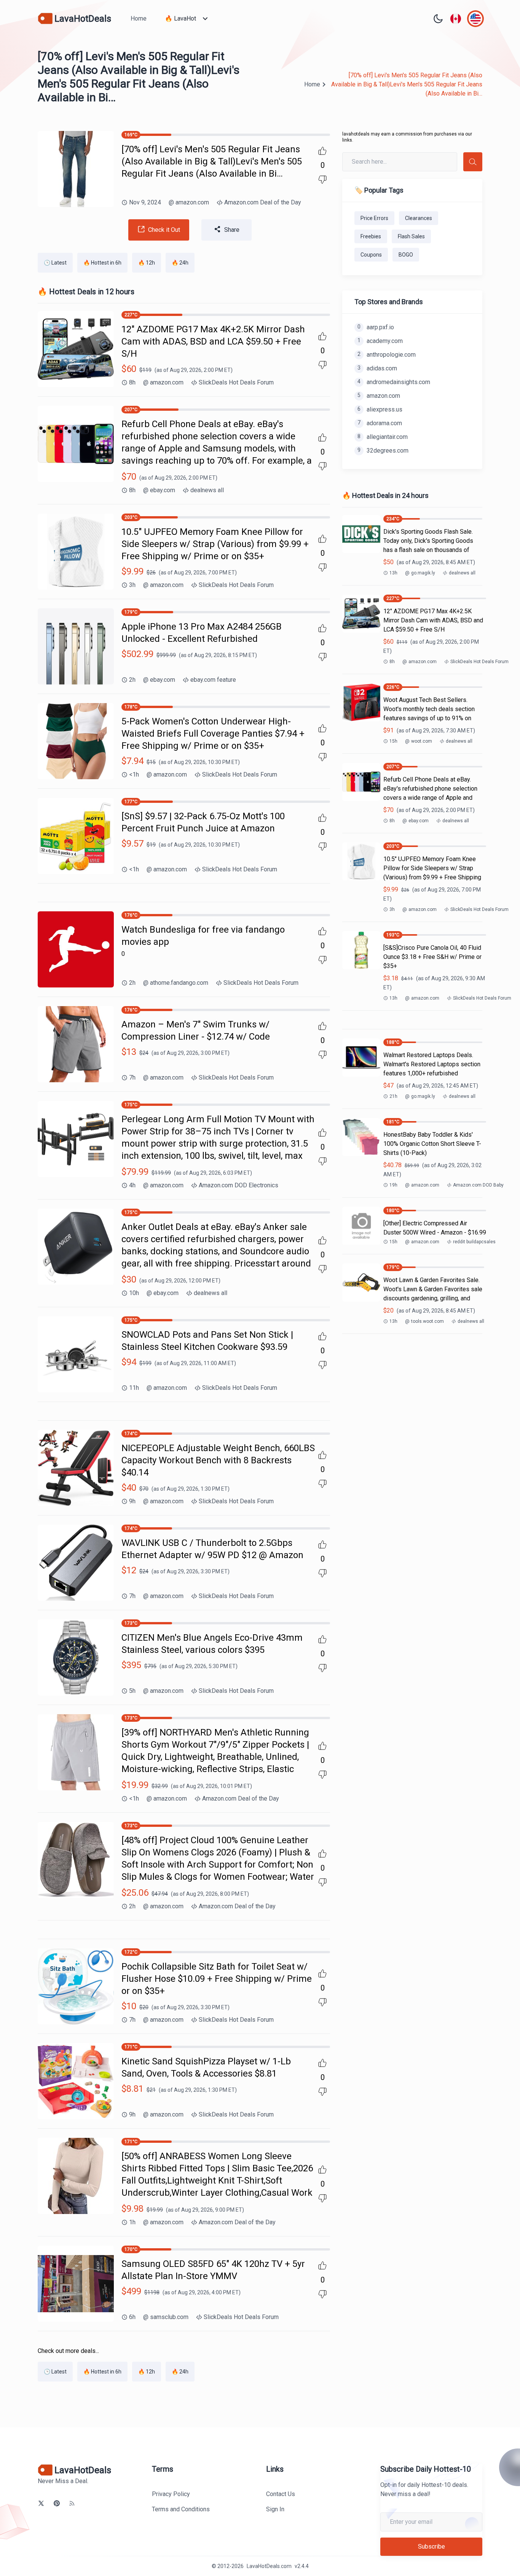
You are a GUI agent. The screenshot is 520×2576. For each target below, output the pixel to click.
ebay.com (159, 490)
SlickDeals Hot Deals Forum (236, 382)
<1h (134, 774)
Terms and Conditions (181, 2509)
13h (393, 573)
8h (132, 382)
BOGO (406, 255)
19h (393, 1185)
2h (132, 680)
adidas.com (377, 368)
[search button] (473, 162)
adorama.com (380, 423)
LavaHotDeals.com (269, 2566)
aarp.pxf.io (376, 327)
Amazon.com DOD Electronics (238, 1185)
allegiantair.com (383, 437)
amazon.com (189, 202)
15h (393, 741)
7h (132, 1077)
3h (132, 585)
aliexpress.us (380, 409)
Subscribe (431, 2546)
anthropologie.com (387, 355)
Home (139, 18)
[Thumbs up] (322, 151)
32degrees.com (383, 451)
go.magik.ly (420, 573)
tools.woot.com (424, 1321)
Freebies (371, 236)
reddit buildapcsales (474, 1242)
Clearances (419, 218)
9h (132, 1501)
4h (132, 1185)
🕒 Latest (55, 263)
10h (134, 1293)
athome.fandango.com (176, 983)
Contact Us (281, 2494)
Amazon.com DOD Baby (478, 1185)
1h (132, 2222)
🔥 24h (180, 263)
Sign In (275, 2509)
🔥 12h (147, 263)
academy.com (380, 341)
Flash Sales (411, 236)
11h (134, 1388)
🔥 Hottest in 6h (102, 263)
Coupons (371, 255)
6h (132, 2317)
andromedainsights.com (394, 382)
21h (393, 1096)
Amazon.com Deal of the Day (263, 202)
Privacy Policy (171, 2494)
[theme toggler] (438, 19)
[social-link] (41, 2503)
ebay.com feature (213, 680)
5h (132, 1691)
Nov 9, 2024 (145, 202)
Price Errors (374, 218)
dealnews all (207, 490)
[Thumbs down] (322, 180)
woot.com (419, 741)
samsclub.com (166, 2317)
